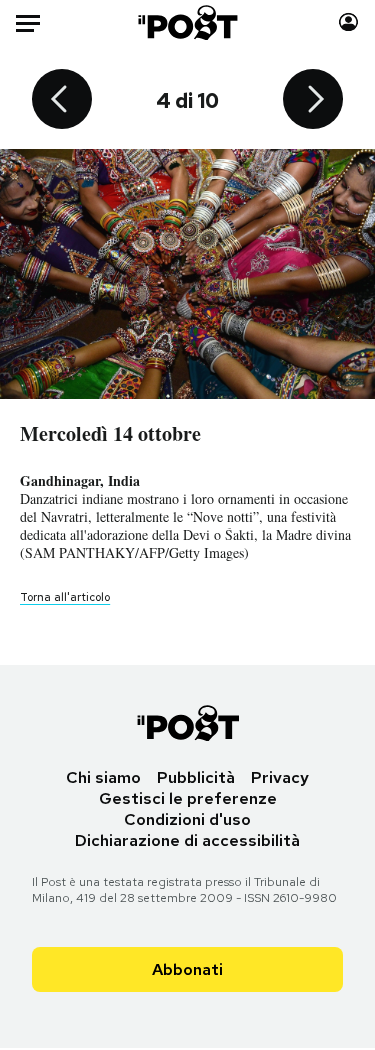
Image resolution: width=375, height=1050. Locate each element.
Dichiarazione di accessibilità (187, 840)
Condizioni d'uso (187, 819)
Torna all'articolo (65, 597)
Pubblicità (196, 777)
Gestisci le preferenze (188, 798)
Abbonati (187, 969)
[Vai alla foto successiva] (313, 101)
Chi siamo (103, 777)
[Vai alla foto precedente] (62, 101)
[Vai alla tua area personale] (348, 22)
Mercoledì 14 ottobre (110, 433)
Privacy (280, 777)
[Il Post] (187, 22)
